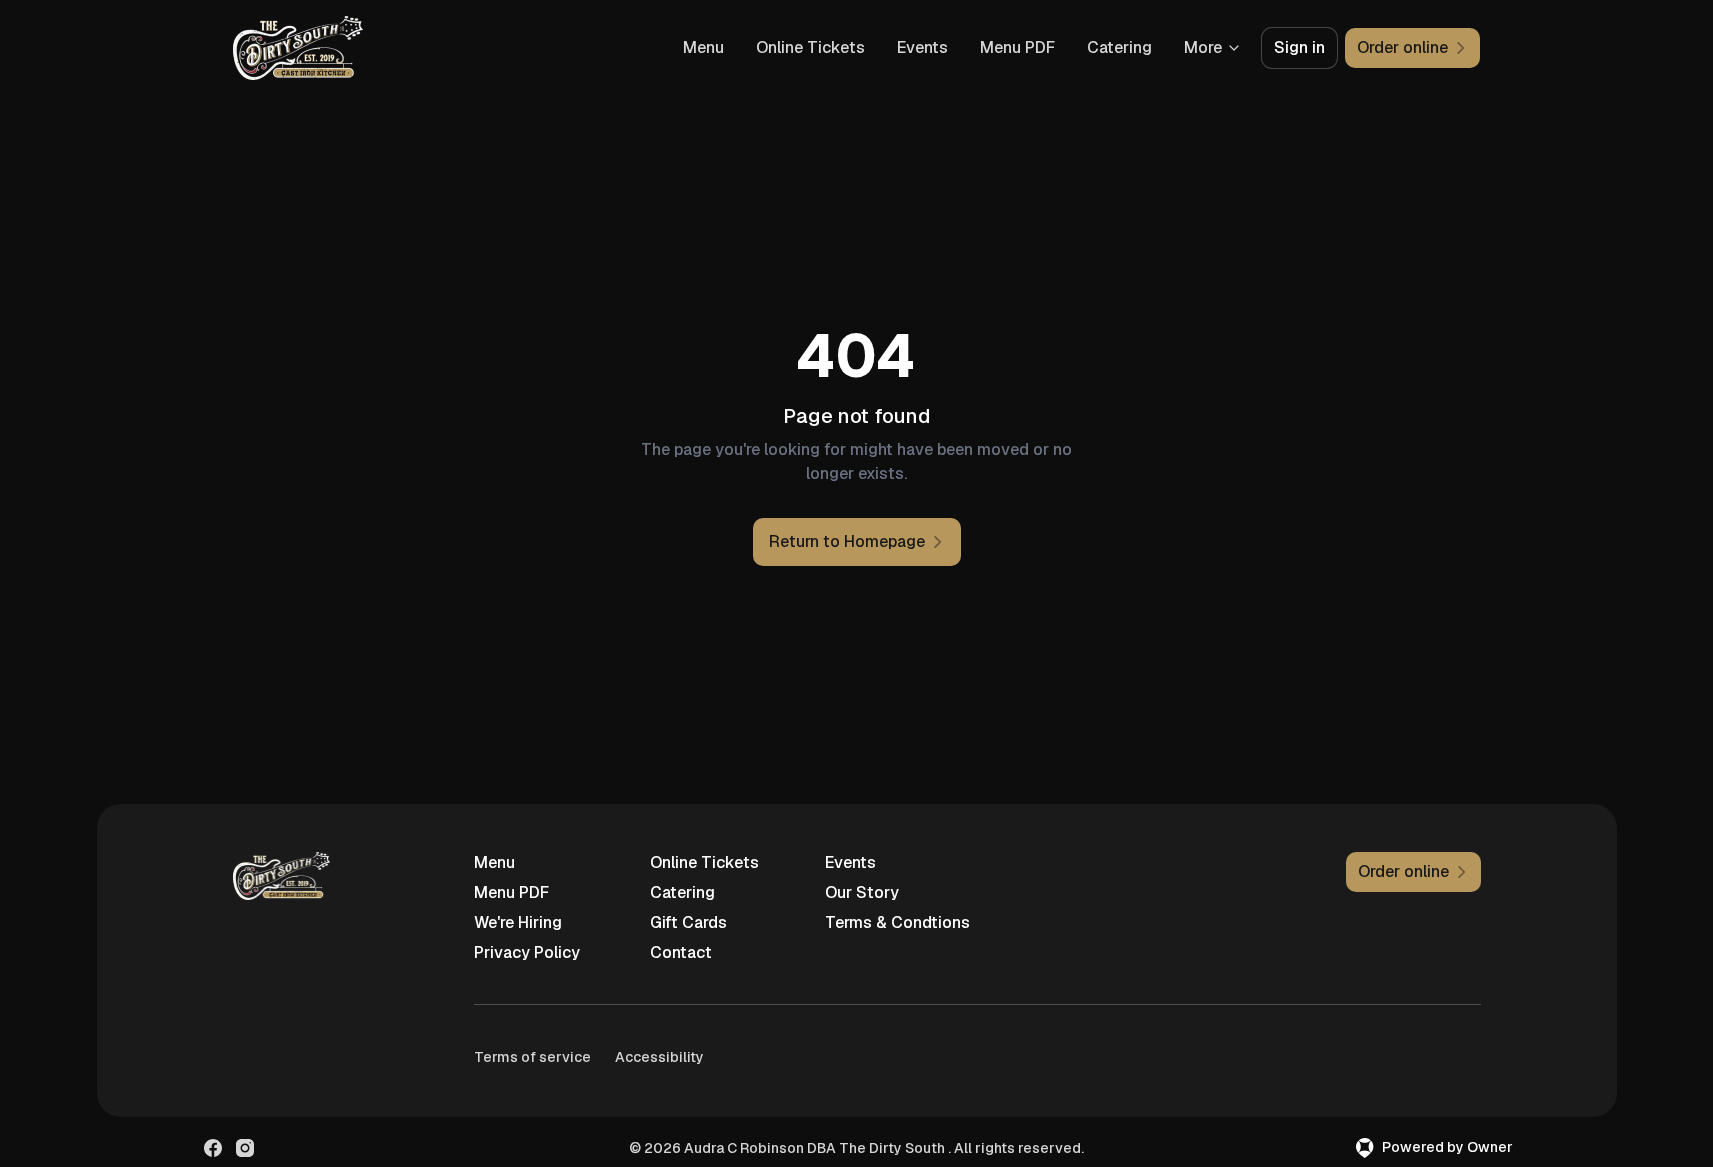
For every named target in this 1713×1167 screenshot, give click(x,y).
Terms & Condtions (897, 922)
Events (922, 47)
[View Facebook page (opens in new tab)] (213, 1148)
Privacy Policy (527, 952)
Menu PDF (1017, 47)
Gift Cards (688, 922)
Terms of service (532, 1057)
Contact (681, 952)
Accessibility (659, 1057)
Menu (703, 47)
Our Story (862, 892)
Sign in (1299, 47)
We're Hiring (518, 922)
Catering (1119, 47)
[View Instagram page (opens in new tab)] (245, 1148)
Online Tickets (810, 47)
